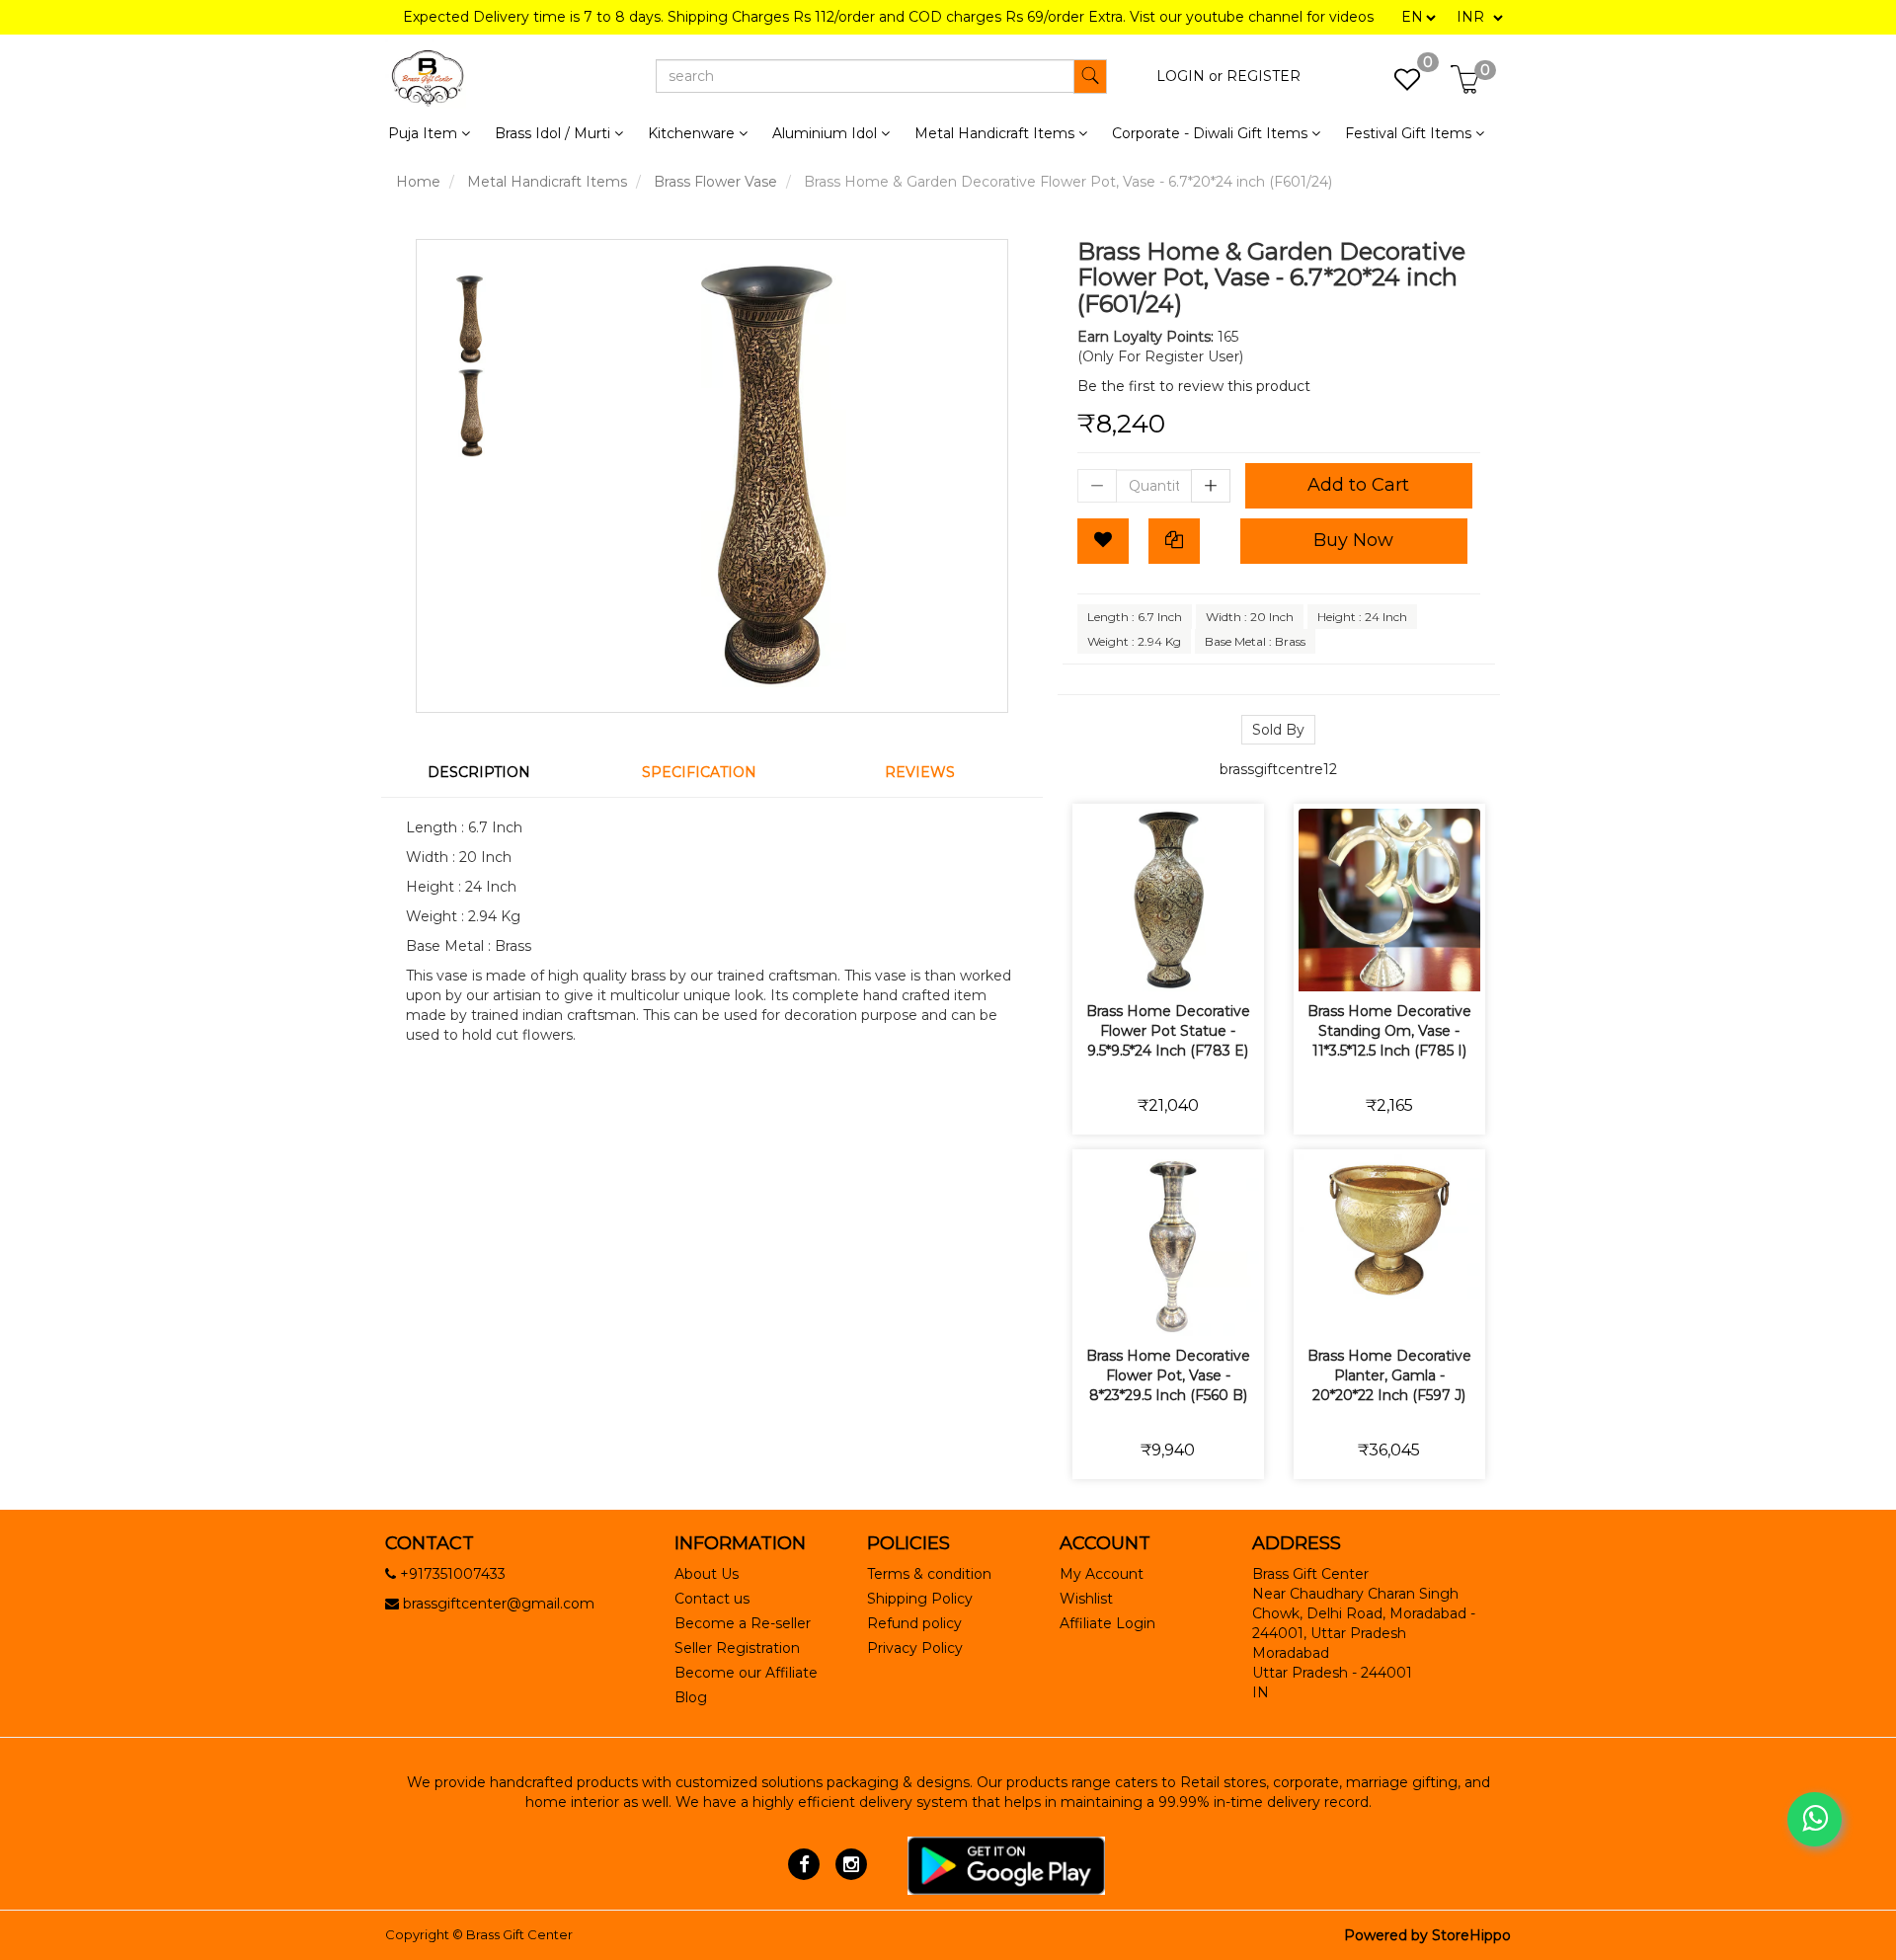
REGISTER (1264, 76)
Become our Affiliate (746, 1673)
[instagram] (851, 1864)
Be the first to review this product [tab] (1194, 386)
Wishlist (1086, 1599)
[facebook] (804, 1864)
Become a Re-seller (743, 1623)
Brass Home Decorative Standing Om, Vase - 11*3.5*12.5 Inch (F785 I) (1389, 1031)
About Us (707, 1574)
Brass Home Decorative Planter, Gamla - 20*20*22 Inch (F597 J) (1389, 1375)
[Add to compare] (1191, 963)
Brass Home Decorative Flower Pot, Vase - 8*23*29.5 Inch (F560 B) (1168, 1375)
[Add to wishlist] (1145, 963)
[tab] (491, 772)
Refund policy (914, 1623)
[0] (1397, 85)
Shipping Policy (920, 1599)
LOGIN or (1189, 76)
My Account (1102, 1574)
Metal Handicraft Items (547, 182)
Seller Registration (737, 1648)
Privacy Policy (915, 1648)
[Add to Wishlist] (1103, 541)
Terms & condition (929, 1574)
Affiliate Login (1107, 1623)
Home (418, 182)
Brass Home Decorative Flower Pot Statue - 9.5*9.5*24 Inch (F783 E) (1168, 1031)
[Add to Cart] (1099, 963)
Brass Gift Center (519, 1934)
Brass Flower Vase (715, 182)
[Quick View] (1238, 963)
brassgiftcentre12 (1278, 769)
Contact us (712, 1599)
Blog (691, 1697)
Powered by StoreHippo (1427, 1935)
